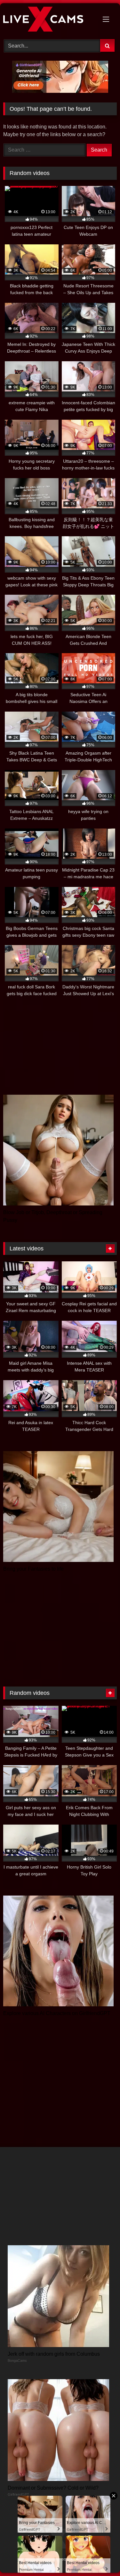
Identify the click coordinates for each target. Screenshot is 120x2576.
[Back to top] (100, 2557)
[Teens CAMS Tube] (49, 20)
